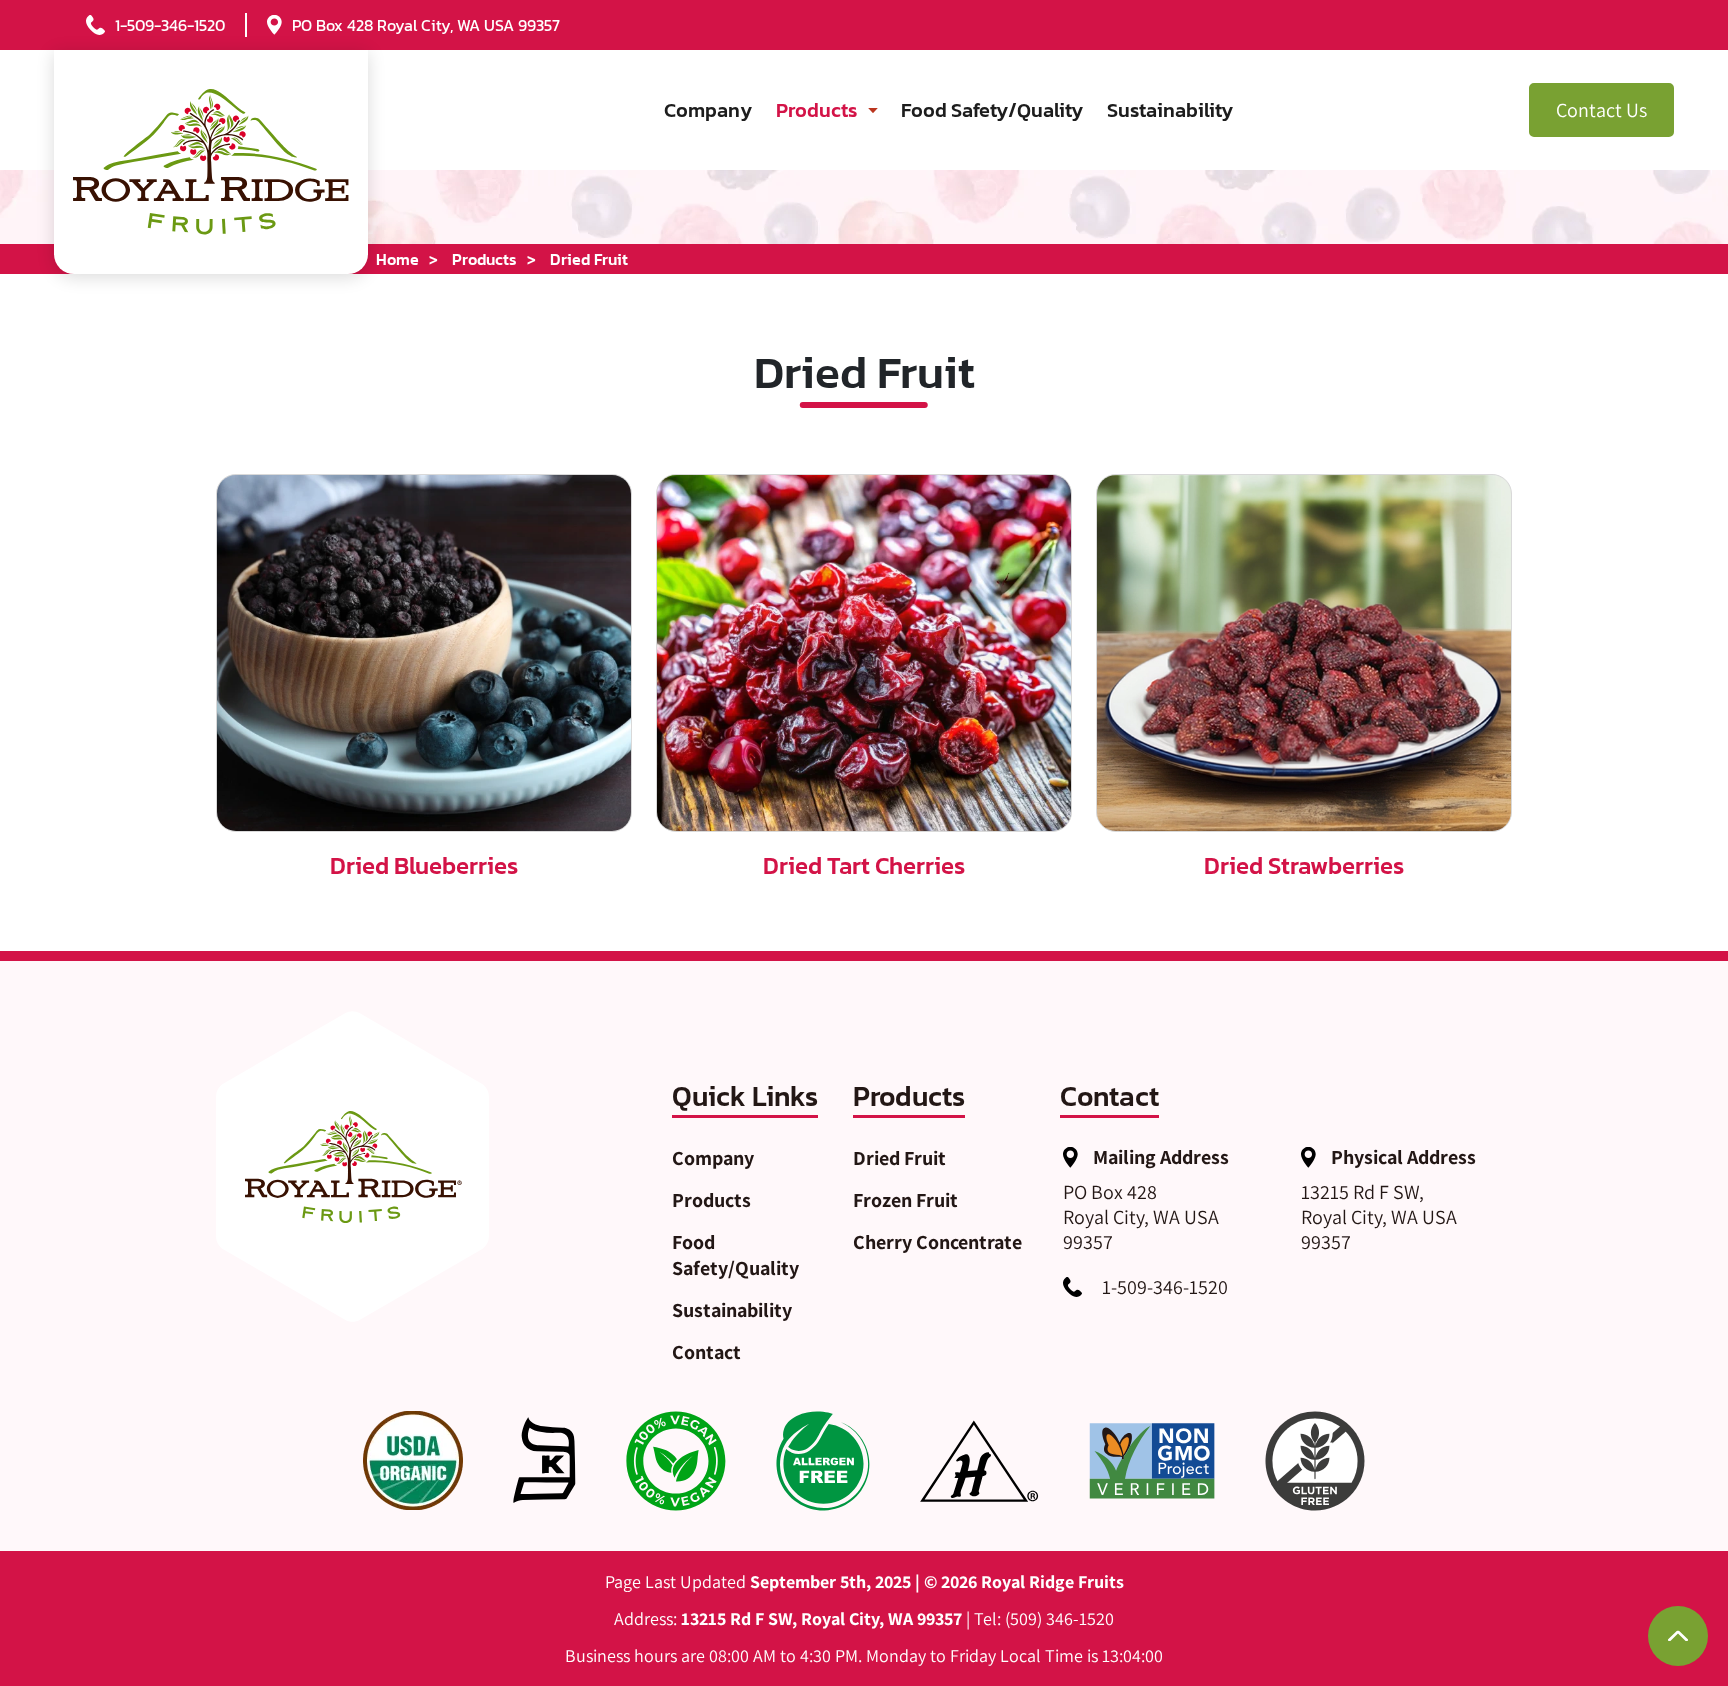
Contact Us (1601, 110)
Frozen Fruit (905, 1200)
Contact (706, 1352)
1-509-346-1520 (1165, 1287)
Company (708, 110)
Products (816, 110)
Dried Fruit (899, 1158)
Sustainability (1170, 110)
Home (397, 259)
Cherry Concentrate (937, 1242)
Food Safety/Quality (992, 110)
